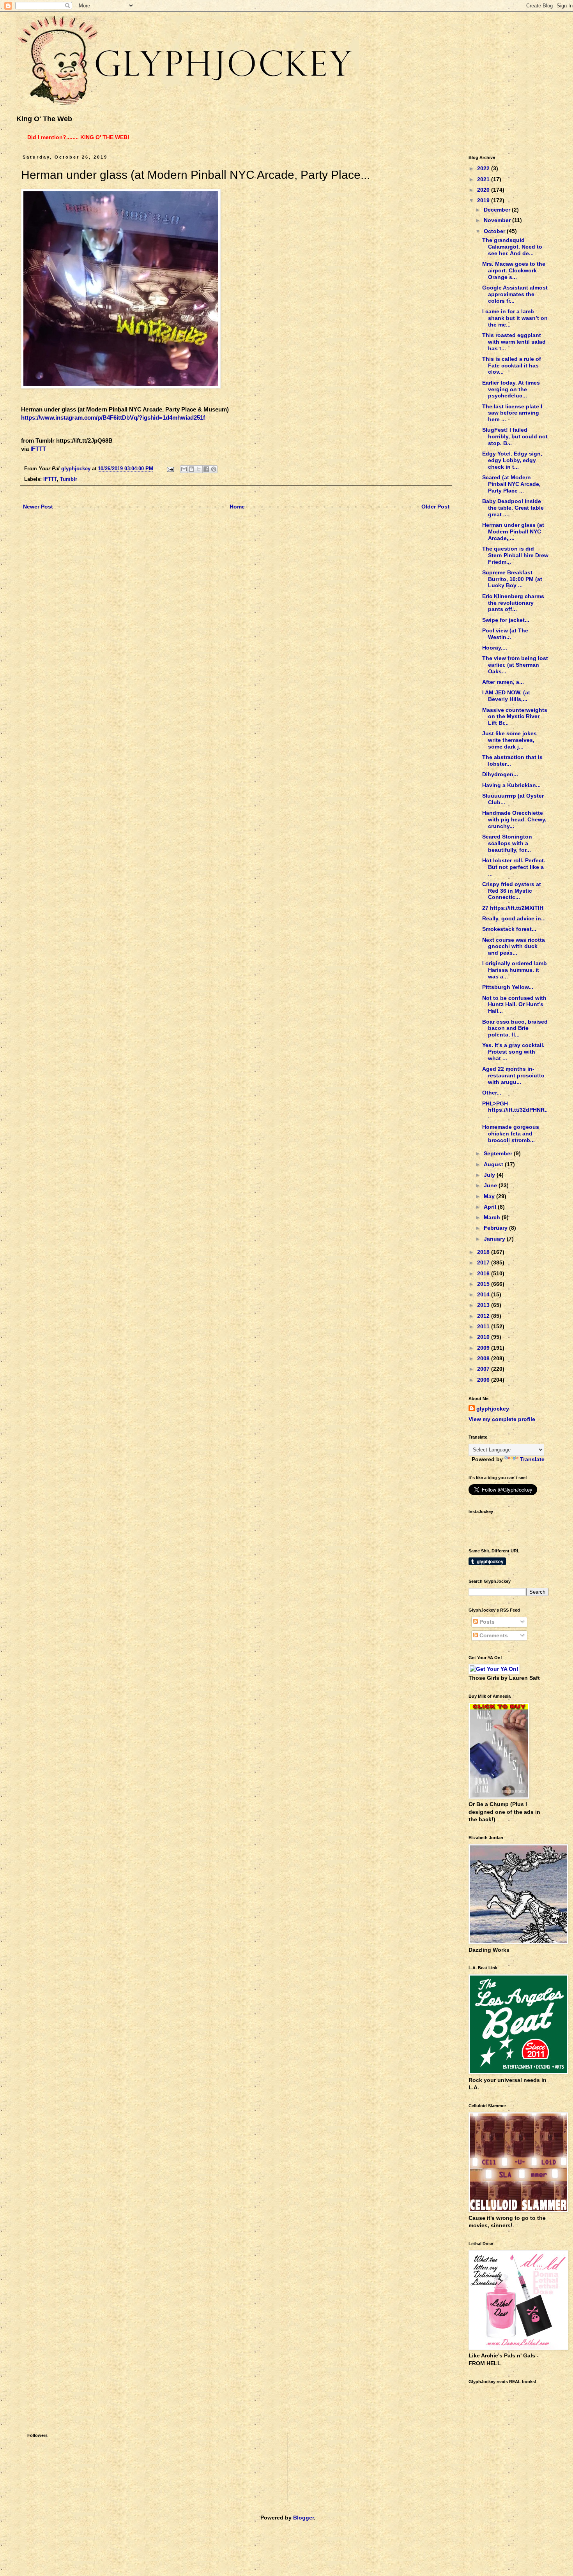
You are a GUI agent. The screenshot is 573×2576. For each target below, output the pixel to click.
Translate (532, 1459)
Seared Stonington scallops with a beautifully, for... (507, 843)
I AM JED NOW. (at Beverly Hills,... (506, 696)
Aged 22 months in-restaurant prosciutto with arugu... (513, 1075)
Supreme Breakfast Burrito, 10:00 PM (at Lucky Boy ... (512, 579)
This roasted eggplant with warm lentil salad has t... (514, 342)
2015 (484, 1284)
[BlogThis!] (191, 469)
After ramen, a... (503, 682)
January (495, 1239)
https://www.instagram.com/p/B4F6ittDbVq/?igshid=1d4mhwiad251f (113, 418)
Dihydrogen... (500, 774)
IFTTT (38, 449)
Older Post (435, 507)
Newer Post (38, 507)
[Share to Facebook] (206, 469)
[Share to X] (199, 469)
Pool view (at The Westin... (505, 634)
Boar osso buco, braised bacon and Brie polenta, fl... (515, 1028)
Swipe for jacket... (506, 620)
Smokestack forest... (509, 929)
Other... (492, 1093)
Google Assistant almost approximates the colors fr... (515, 294)
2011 (484, 1326)
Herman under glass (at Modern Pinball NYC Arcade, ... (513, 531)
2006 (484, 1380)
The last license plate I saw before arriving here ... (512, 413)
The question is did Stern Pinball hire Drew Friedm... (515, 555)
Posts (486, 1622)
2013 (484, 1305)
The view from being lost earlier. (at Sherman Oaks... (515, 665)
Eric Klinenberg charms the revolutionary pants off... (513, 603)
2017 (484, 1262)
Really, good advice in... (514, 918)
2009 (484, 1348)
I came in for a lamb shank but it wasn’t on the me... (515, 318)
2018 (484, 1252)
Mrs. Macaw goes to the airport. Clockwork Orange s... (514, 270)
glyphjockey (493, 1409)
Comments (493, 1635)
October (495, 231)
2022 (484, 168)
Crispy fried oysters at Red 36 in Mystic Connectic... (512, 891)
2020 (484, 190)
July (490, 1175)
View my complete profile (502, 1419)
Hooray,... (495, 648)
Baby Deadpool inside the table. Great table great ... (513, 508)
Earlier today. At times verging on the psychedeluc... (511, 389)
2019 (484, 200)
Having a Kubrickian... (511, 785)
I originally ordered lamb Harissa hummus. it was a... (515, 970)
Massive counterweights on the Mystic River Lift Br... (515, 717)
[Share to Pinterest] (214, 469)
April (491, 1207)
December (498, 210)
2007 (484, 1369)
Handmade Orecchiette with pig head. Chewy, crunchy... (514, 819)
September (499, 1153)
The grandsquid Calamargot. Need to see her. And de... (512, 247)
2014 (484, 1294)
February (496, 1228)
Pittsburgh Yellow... (508, 987)
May (490, 1196)
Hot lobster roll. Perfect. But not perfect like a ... (514, 867)
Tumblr (69, 479)
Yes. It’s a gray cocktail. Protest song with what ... (513, 1052)
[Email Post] (170, 469)
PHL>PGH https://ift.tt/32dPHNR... (515, 1110)
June (491, 1185)
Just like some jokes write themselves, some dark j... (509, 740)
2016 (484, 1273)
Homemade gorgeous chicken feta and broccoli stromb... (511, 1134)
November (498, 220)
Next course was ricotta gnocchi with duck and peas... (514, 946)
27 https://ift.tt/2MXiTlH (513, 908)
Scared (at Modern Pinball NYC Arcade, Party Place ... (511, 484)
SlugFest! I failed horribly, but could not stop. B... (515, 436)
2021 (484, 179)
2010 (484, 1337)
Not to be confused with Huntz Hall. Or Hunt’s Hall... (514, 1005)
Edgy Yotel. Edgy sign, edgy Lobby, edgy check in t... (512, 460)
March (493, 1217)
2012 (484, 1316)
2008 (484, 1358)
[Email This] (184, 469)
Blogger (303, 2518)
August (494, 1164)
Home (237, 507)
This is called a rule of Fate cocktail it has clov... (512, 365)
